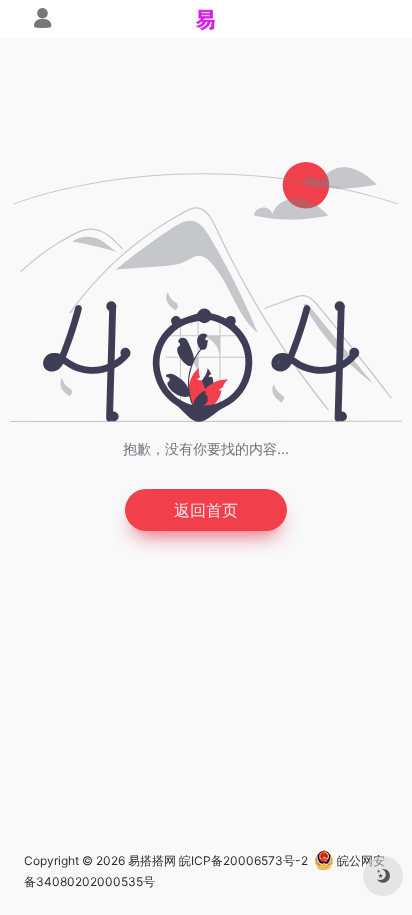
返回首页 (206, 510)
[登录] (42, 20)
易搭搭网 (152, 860)
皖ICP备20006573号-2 (243, 860)
